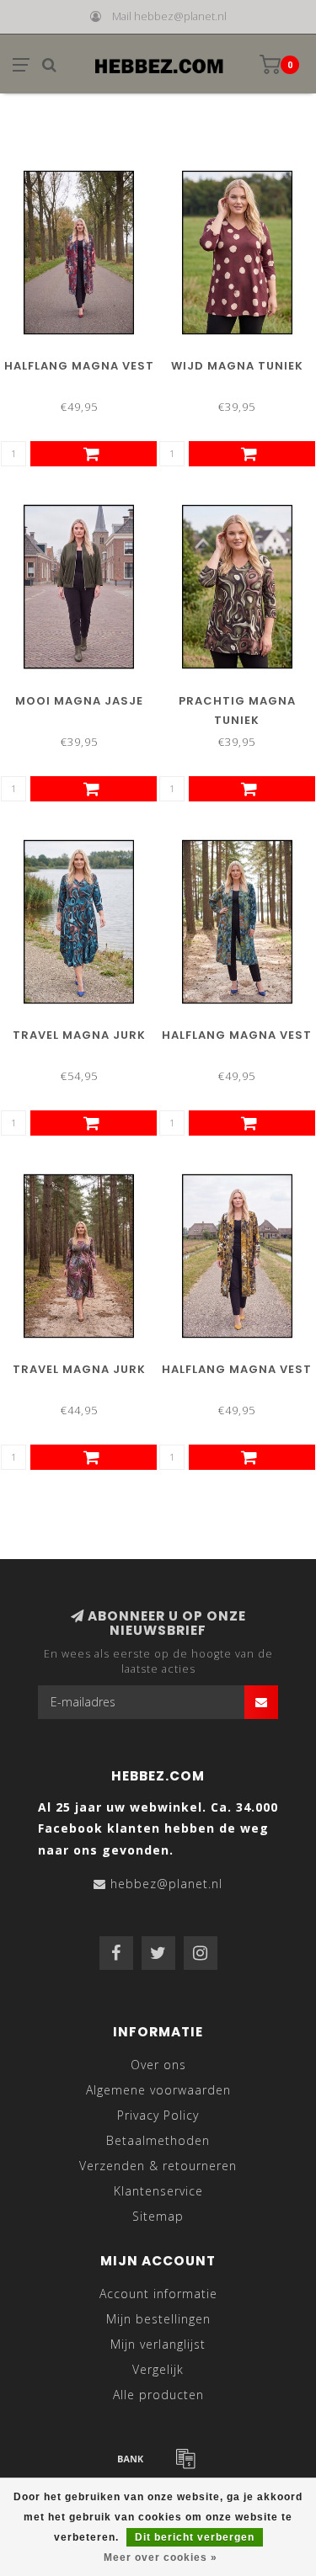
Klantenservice (158, 2191)
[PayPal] (185, 2458)
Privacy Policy (158, 2115)
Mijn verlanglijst (158, 2344)
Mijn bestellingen (158, 2319)
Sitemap (158, 2216)
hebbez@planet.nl (166, 1884)
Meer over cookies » (161, 2557)
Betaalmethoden (158, 2140)
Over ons (158, 2065)
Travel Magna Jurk (79, 1035)
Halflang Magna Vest (79, 366)
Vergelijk (158, 2369)
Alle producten (158, 2395)
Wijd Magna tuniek (237, 366)
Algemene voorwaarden (158, 2090)
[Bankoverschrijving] (131, 2458)
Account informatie (158, 2294)
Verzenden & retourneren (158, 2166)
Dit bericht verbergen (195, 2537)
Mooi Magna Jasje (79, 701)
